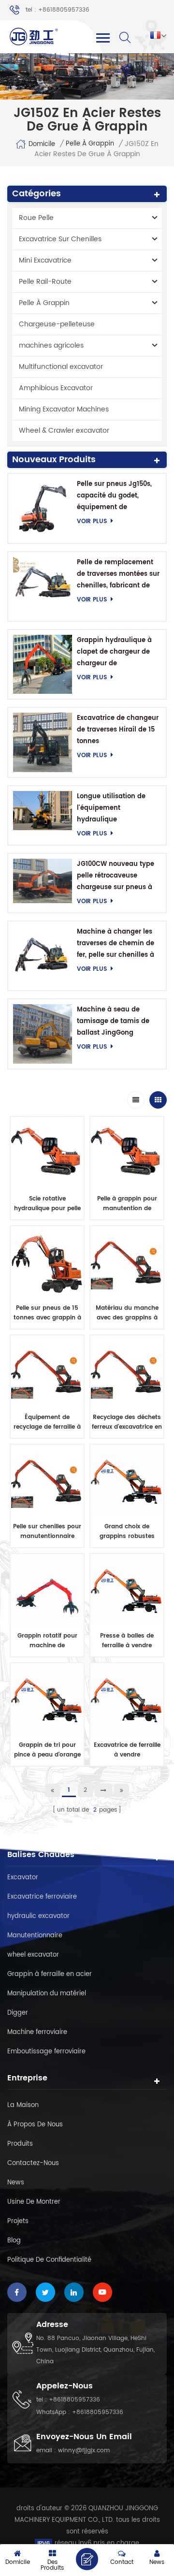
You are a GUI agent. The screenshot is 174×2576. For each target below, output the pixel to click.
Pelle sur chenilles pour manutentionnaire (47, 1531)
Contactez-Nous (33, 2163)
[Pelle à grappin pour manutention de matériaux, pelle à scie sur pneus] (127, 1153)
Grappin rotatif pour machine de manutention (47, 1641)
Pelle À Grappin (90, 144)
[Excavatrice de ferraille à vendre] (127, 1700)
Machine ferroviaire (37, 2032)
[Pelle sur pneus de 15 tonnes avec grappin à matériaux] (47, 1263)
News (16, 2183)
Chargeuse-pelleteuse (57, 324)
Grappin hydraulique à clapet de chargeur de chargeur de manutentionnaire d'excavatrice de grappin (118, 652)
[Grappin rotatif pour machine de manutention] (47, 1590)
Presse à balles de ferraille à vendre (127, 1641)
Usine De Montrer (34, 2202)
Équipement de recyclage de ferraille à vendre (47, 1422)
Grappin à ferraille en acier (50, 1974)
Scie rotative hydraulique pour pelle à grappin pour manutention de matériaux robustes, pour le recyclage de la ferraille (47, 1204)
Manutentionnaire (35, 1936)
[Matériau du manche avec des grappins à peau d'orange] (127, 1263)
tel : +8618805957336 (58, 10)
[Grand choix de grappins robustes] (127, 1481)
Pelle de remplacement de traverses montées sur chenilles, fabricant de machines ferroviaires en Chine (118, 575)
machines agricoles (51, 345)
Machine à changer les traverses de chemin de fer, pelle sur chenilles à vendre (116, 944)
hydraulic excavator (38, 1916)
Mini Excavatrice (45, 260)
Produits (20, 2144)
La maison (23, 2105)
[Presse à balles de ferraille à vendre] (127, 1590)
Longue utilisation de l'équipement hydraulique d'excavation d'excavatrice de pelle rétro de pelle (113, 809)
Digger (18, 2013)
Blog (14, 2241)
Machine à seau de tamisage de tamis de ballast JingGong (113, 1021)
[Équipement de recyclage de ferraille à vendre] (47, 1372)
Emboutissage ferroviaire (46, 2052)
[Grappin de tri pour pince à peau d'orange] (47, 1700)
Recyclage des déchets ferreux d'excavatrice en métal (127, 1422)
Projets (18, 2221)
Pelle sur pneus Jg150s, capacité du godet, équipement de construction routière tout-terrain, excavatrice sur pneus (117, 496)
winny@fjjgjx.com (84, 2451)
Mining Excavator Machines (64, 409)
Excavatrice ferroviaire (42, 1897)
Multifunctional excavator (61, 367)
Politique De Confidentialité (49, 2260)
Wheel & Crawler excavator (64, 431)
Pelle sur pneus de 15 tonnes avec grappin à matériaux (47, 1313)
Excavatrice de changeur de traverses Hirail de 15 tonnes (118, 730)
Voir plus (92, 521)
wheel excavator (33, 1955)
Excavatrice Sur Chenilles (60, 239)
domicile (42, 144)
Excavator (23, 1878)
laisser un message (87, 2559)
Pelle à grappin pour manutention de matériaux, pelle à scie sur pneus (127, 1204)
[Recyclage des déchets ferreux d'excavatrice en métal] (127, 1372)
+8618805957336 (74, 2400)
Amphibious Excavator (56, 388)
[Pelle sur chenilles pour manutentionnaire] (47, 1481)
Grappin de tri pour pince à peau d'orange (47, 1750)
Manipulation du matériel (47, 1994)
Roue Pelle (36, 218)
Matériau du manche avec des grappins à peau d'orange (127, 1313)
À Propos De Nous (35, 2125)
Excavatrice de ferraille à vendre (127, 1750)
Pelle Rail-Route (45, 282)
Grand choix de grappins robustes (127, 1531)
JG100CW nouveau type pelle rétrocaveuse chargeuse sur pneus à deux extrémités (116, 876)
